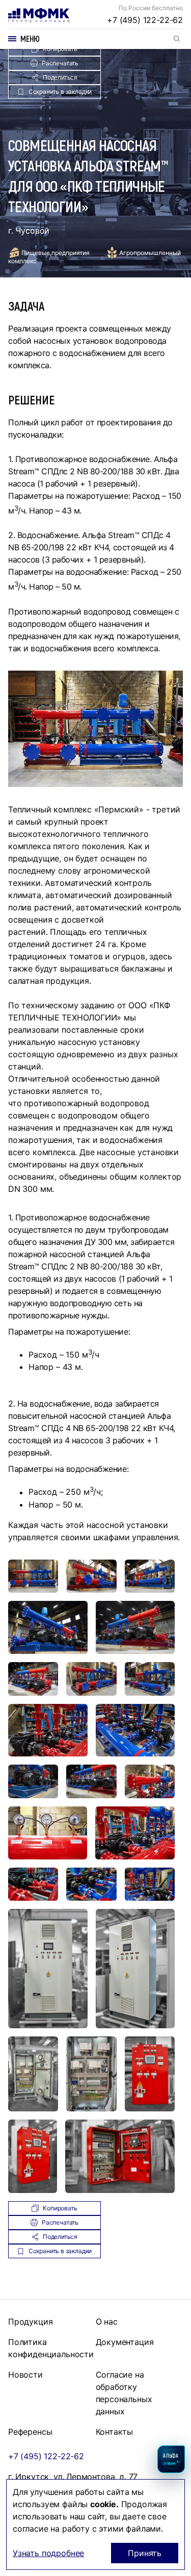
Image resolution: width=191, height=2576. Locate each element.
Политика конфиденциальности (51, 2348)
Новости (25, 2375)
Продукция (30, 2322)
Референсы (30, 2432)
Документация (125, 2342)
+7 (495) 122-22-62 (145, 20)
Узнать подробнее (48, 2553)
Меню (30, 39)
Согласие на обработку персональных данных (124, 2393)
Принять (145, 2553)
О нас (107, 2322)
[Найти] (177, 39)
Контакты (115, 2432)
